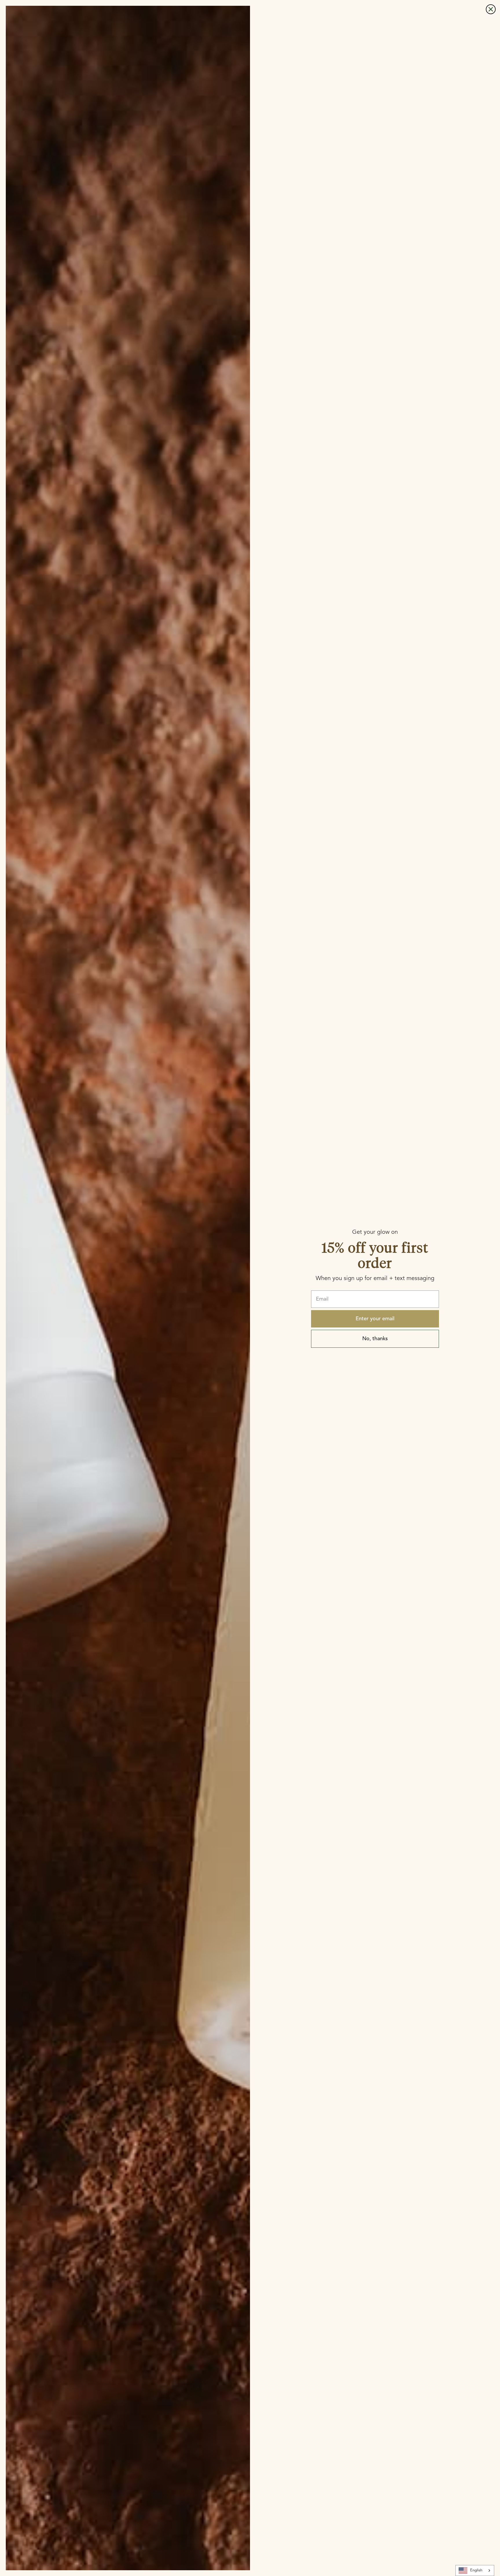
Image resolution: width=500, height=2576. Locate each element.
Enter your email (375, 1319)
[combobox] (475, 2571)
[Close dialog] (491, 9)
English (476, 2570)
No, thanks (375, 1339)
